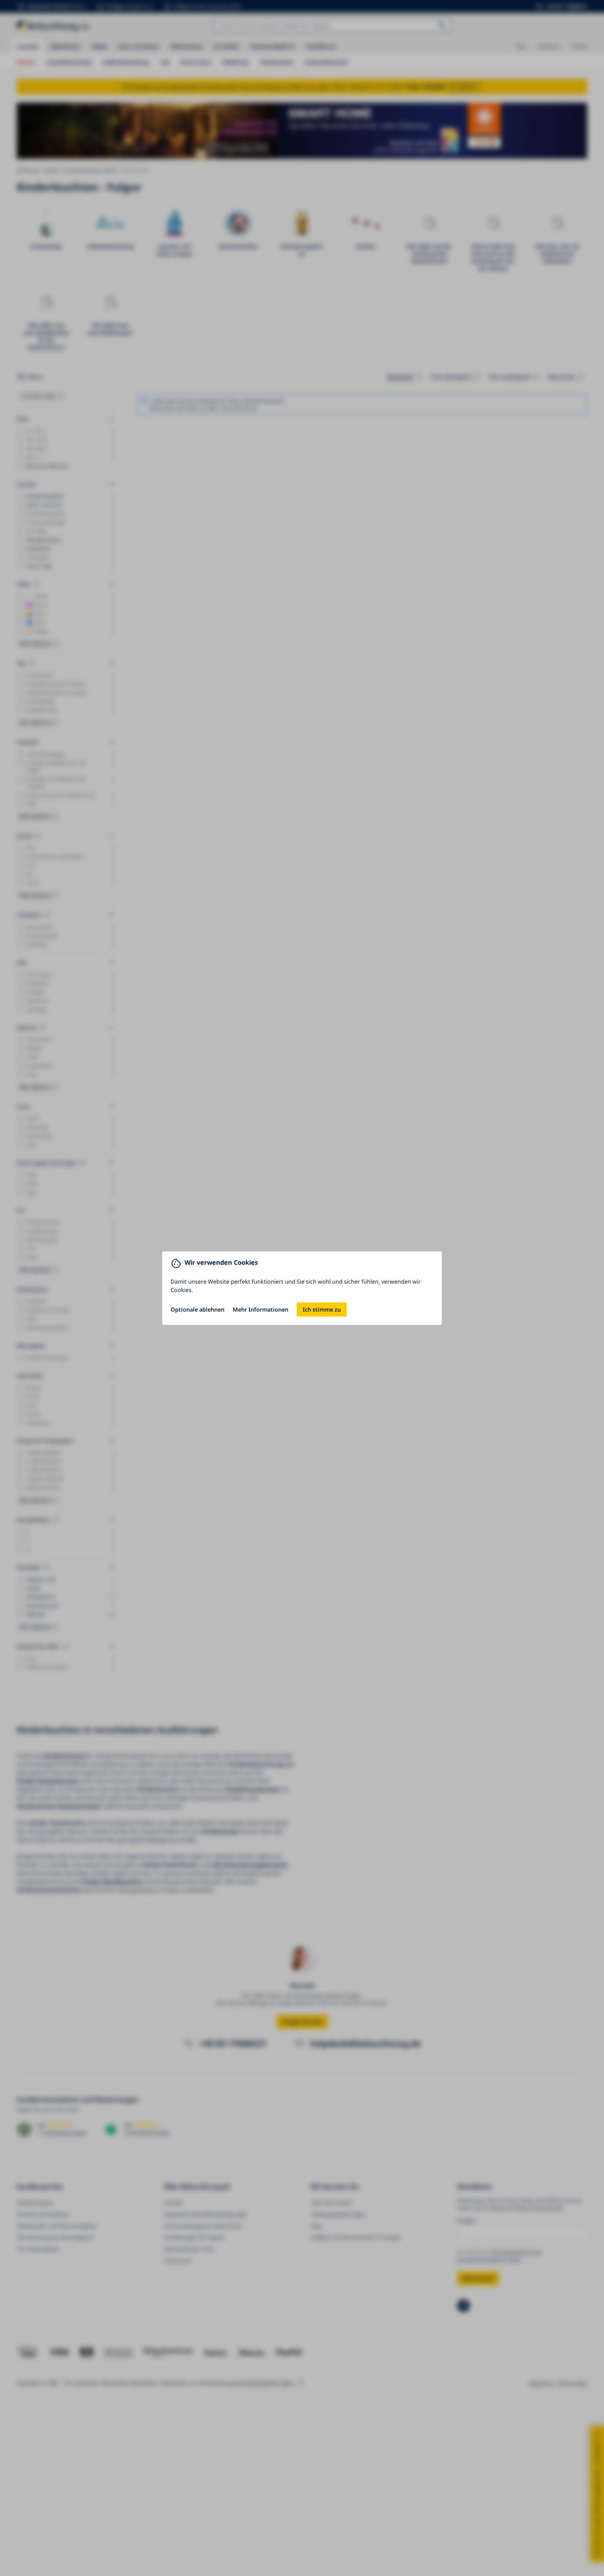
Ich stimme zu (322, 1310)
